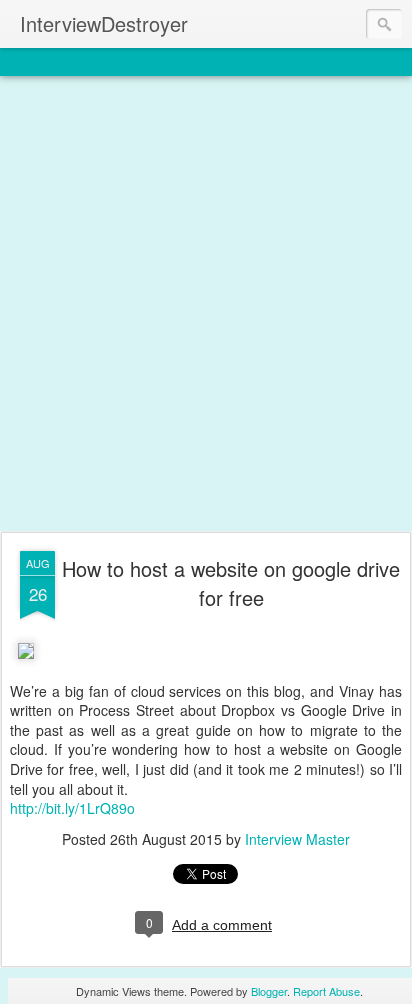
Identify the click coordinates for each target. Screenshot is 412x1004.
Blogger (269, 991)
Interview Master (297, 839)
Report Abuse (326, 991)
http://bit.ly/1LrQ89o (72, 808)
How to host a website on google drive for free (231, 583)
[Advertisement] (206, 305)
